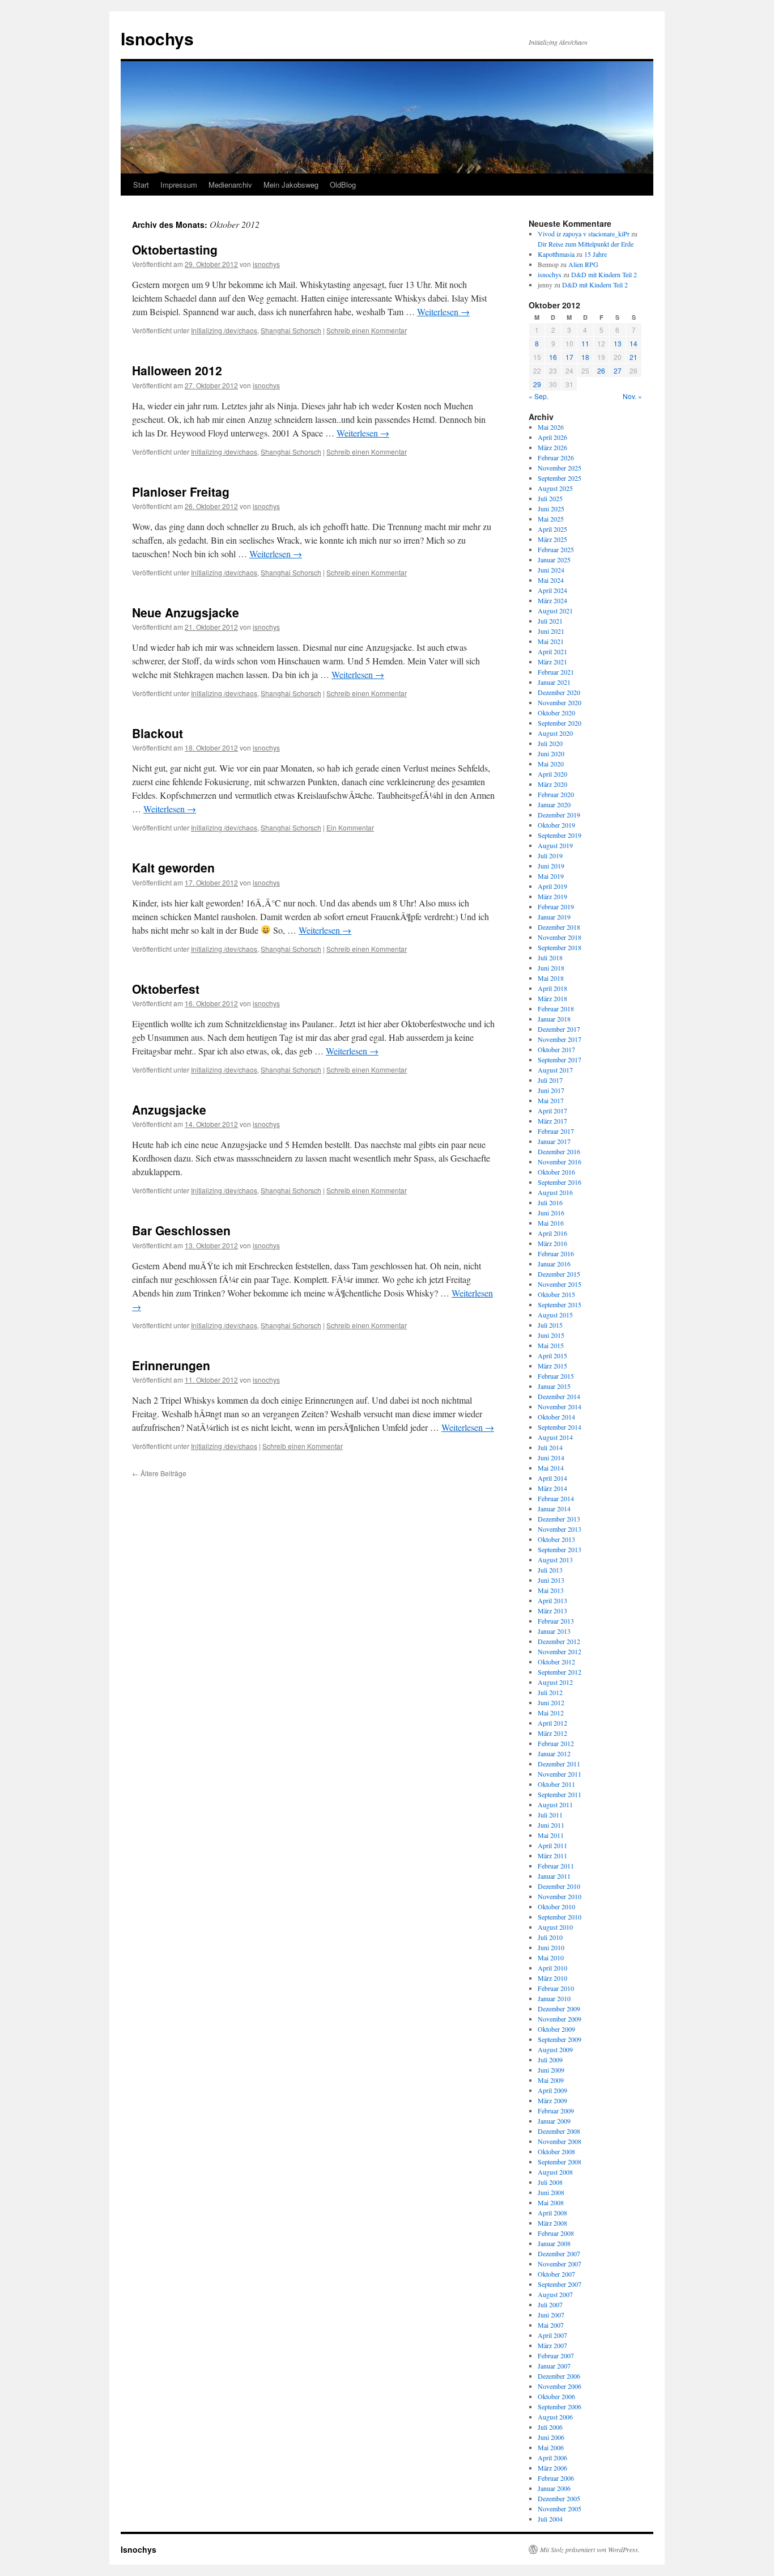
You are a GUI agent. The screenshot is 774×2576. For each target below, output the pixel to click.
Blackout (158, 733)
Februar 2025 (556, 549)
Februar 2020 (556, 794)
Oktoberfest (166, 989)
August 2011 (555, 1804)
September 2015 (560, 1304)
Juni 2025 (551, 509)
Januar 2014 (554, 1509)
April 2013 (552, 1600)
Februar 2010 (556, 1988)
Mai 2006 (551, 2447)
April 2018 (552, 988)
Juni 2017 (551, 1090)
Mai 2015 (551, 1345)
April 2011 (552, 1845)
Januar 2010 (554, 1998)
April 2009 (552, 2090)
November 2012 (560, 1651)
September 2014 (560, 1427)
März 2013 (552, 1611)
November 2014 (560, 1406)
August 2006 (555, 2417)
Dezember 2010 (559, 1886)
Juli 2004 (550, 2519)
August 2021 (555, 611)
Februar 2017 (556, 1131)
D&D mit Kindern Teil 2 (604, 274)
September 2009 (560, 2039)
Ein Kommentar (350, 827)
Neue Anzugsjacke (186, 612)
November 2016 (560, 1162)
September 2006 (560, 2406)
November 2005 (560, 2509)
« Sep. (539, 396)
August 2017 (555, 1070)
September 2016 (560, 1182)
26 (601, 370)
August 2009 (555, 2049)
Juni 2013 (551, 1580)
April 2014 (552, 1478)
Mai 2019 (551, 876)
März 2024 (552, 600)
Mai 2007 (551, 2325)
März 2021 (552, 662)
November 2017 (560, 1039)
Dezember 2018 (559, 927)
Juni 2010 (551, 1947)
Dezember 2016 (559, 1151)
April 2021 (552, 651)
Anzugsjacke (169, 1109)
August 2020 (555, 733)
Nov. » (632, 396)
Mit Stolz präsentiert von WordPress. (590, 2549)
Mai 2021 (551, 641)
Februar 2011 (556, 1866)
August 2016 (555, 1192)
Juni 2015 (551, 1335)
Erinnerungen (171, 1365)
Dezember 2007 (559, 2253)
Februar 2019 (556, 906)
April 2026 (552, 437)
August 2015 (555, 1315)
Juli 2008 (550, 2182)
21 (633, 357)
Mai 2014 (551, 1468)
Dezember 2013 (559, 1519)
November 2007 (560, 2264)
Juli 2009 (550, 2060)
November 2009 (560, 2019)
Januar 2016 (554, 1264)
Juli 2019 (550, 855)
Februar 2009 (556, 2111)
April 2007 (552, 2335)
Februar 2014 (556, 1498)
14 (633, 343)
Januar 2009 (554, 2121)
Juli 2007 (550, 2304)
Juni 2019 (551, 866)
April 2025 (552, 529)
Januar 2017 (554, 1141)
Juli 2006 (550, 2427)
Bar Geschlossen (181, 1230)
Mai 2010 (551, 1958)
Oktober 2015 (556, 1294)
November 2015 (560, 1284)
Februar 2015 (556, 1376)
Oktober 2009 (556, 2029)
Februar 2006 (556, 2478)
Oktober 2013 (556, 1539)
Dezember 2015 (559, 1274)
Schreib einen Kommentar (367, 330)
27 (618, 370)
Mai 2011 (551, 1835)
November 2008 (560, 2141)
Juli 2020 (550, 743)
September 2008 (560, 2162)
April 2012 (552, 1723)
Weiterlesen (443, 312)
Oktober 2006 (556, 2396)
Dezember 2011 (559, 1764)
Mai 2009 (551, 2080)
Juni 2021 (551, 631)
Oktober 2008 (556, 2151)
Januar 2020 (554, 804)
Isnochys (157, 38)
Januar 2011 (554, 1876)
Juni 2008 (551, 2192)
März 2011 (552, 1855)
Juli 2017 (550, 1080)
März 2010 (552, 1978)
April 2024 (552, 590)
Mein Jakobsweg (291, 185)
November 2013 (560, 1529)
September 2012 (560, 1672)
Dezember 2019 (559, 815)
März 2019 (552, 896)
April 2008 (552, 2213)
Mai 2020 (551, 764)
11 (585, 343)
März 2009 (552, 2100)
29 (537, 384)
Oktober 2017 (556, 1049)
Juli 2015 (550, 1325)
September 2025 (560, 478)
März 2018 (552, 998)
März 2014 (552, 1488)
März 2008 (552, 2223)
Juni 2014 (551, 1458)
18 (585, 357)
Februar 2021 (556, 672)
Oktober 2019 (556, 825)
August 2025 (555, 488)
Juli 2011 (550, 1815)
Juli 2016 (550, 1202)
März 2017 (552, 1121)
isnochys (266, 264)
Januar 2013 (554, 1631)
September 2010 (560, 1917)
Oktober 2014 (556, 1417)
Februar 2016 (556, 1253)
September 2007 (560, 2284)
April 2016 (552, 1233)
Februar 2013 (556, 1621)
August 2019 (555, 845)
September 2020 (560, 723)
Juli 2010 (550, 1937)
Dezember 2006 (559, 2376)
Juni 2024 (551, 570)
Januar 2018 (554, 1019)
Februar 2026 (556, 457)
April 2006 (552, 2458)
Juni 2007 (551, 2315)
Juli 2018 (550, 957)
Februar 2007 (556, 2355)
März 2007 (552, 2345)
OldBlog (343, 185)
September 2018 (560, 947)
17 (569, 357)
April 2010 (552, 1968)
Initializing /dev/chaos (224, 330)
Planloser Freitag (181, 492)
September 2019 (560, 835)
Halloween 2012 (177, 370)
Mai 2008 (551, 2202)
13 (618, 343)
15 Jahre (596, 254)
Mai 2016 (551, 1223)
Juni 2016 (551, 1213)
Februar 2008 (556, 2233)
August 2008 (555, 2172)
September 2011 (560, 1794)
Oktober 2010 (556, 1906)
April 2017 (552, 1111)
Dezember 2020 (559, 692)
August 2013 (555, 1560)
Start (141, 185)
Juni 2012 (551, 1702)
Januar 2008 (554, 2243)
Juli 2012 (550, 1692)
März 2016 (552, 1243)
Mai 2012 (551, 1713)
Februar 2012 (556, 1743)
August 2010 (555, 1927)
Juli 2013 (550, 1570)
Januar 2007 (554, 2366)
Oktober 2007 (556, 2274)
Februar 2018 (556, 1009)
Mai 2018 (551, 978)
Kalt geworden (173, 867)
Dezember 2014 (559, 1396)
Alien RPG (583, 264)
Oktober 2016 (556, 1172)
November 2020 (560, 702)
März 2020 (552, 784)
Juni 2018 (551, 968)
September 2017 (560, 1060)
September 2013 (560, 1549)
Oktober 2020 (556, 713)
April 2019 (552, 886)
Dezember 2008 (559, 2131)
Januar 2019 (554, 917)
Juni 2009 (551, 2070)
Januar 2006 (554, 2488)
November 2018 (560, 937)
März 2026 (552, 447)
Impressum (179, 185)
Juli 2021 (550, 621)
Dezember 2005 (559, 2498)
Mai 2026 (551, 427)
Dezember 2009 (559, 2009)
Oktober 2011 (556, 1784)
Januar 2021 (554, 682)
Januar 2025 (554, 560)
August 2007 (555, 2294)
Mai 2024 (551, 580)
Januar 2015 (554, 1386)
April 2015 (552, 1355)
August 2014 (555, 1437)
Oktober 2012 (556, 1662)
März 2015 (552, 1366)
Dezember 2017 (559, 1029)
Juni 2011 (551, 1825)
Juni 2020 (551, 753)
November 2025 (560, 468)
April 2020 (552, 774)
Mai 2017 (551, 1100)
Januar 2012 (554, 1753)
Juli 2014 (550, 1447)
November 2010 (560, 1896)
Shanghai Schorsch (291, 330)
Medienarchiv (230, 185)
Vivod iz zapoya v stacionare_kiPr (584, 234)
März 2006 (552, 2468)
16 (553, 357)
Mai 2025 (551, 519)
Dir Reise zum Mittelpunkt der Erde (586, 244)
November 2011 (560, 1774)
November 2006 (560, 2386)
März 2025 (552, 539)
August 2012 (555, 1682)
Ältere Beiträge (159, 1473)
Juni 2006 (551, 2437)
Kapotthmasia (556, 254)
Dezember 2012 (559, 1641)
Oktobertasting (175, 249)
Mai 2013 (551, 1590)
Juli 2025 (550, 498)
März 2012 (552, 1733)
